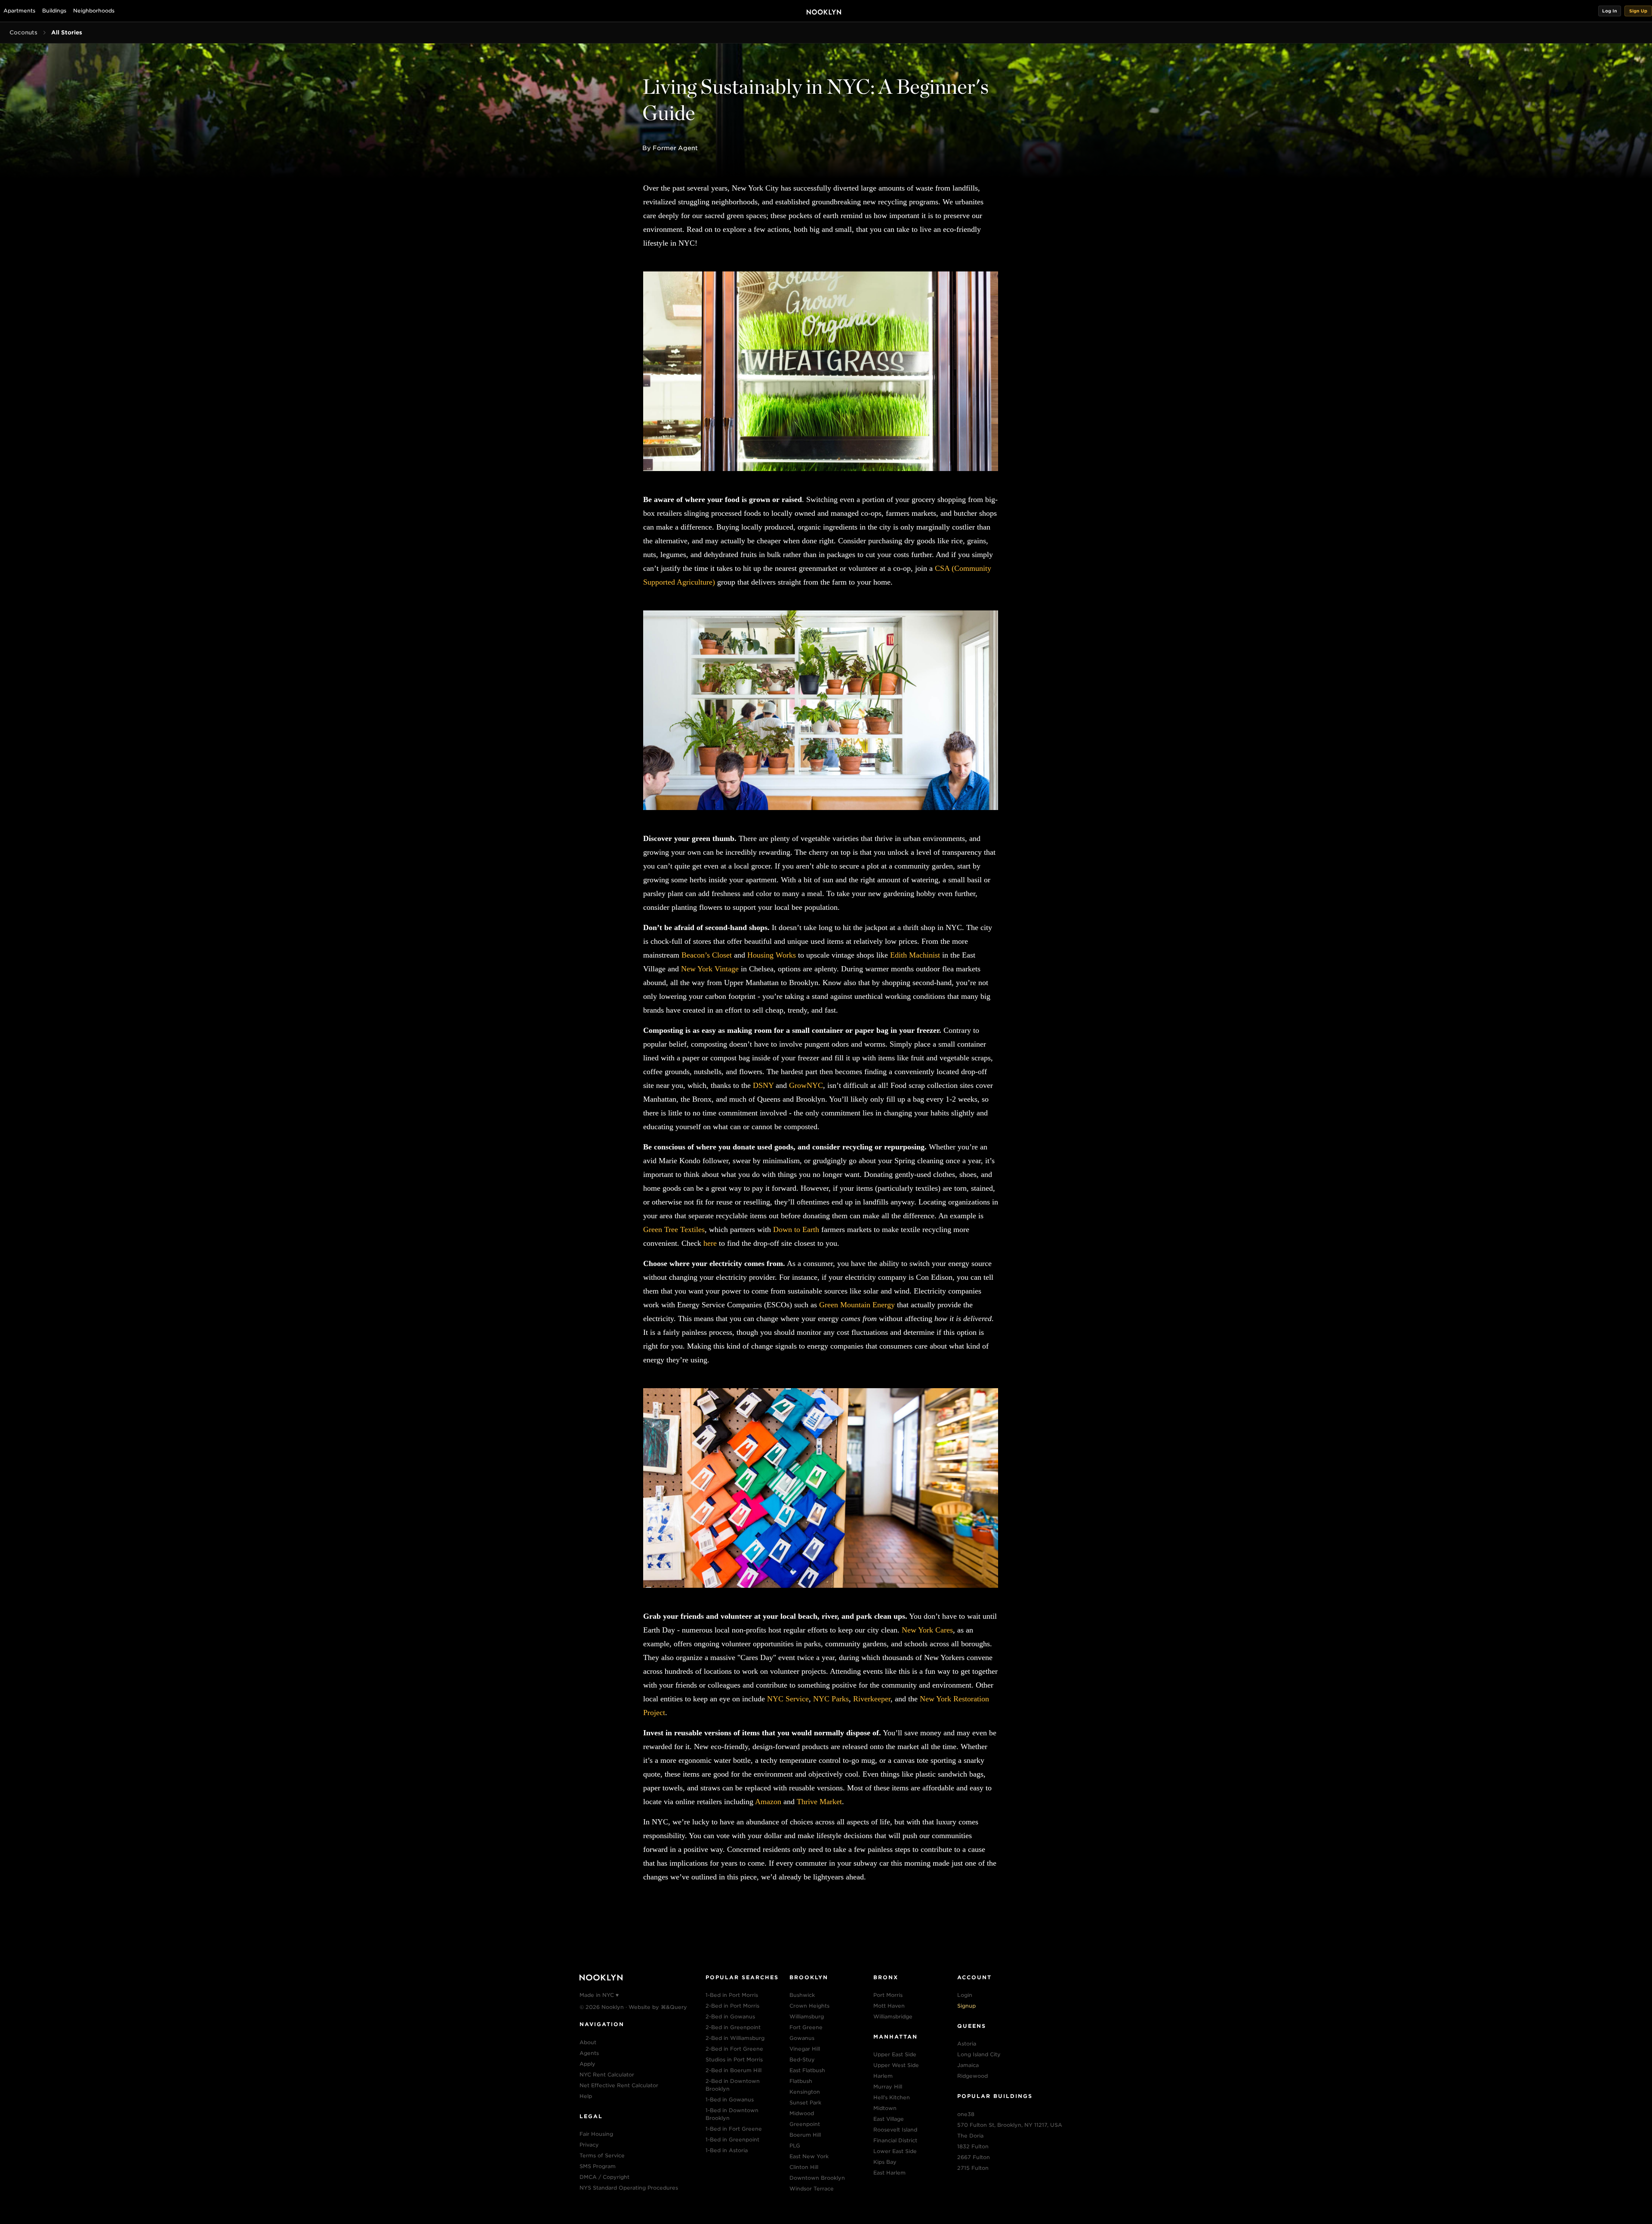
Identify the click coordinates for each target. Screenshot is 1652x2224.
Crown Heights (809, 2006)
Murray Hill (888, 2087)
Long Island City (979, 2054)
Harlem (883, 2076)
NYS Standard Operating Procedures (629, 2188)
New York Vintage (710, 969)
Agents (589, 2053)
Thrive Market (819, 1802)
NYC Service (788, 1699)
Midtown (885, 2108)
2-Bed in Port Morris (732, 2006)
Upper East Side (895, 2054)
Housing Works (772, 955)
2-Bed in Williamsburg (735, 2038)
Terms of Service (602, 2155)
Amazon (768, 1802)
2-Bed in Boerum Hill (734, 2070)
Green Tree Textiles (674, 1229)
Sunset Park (805, 2102)
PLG (795, 2145)
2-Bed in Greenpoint (733, 2027)
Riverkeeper (872, 1699)
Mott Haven (889, 2006)
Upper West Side (896, 2065)
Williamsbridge (893, 2016)
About (588, 2042)
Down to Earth (796, 1229)
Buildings (54, 11)
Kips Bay (885, 2162)
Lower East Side (895, 2151)
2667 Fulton (974, 2157)
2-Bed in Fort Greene (734, 2049)
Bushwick (802, 1995)
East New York (809, 2156)
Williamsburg (807, 2016)
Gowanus (802, 2038)
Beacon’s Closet (707, 955)
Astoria (967, 2044)
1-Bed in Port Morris (732, 1995)
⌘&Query (674, 2007)
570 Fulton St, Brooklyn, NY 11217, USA (1010, 2125)
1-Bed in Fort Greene (734, 2129)
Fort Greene (806, 2027)
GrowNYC (806, 1085)
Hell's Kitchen (892, 2097)
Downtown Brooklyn (817, 2178)
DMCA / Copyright (604, 2177)
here (710, 1243)
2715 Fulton (973, 2168)
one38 (966, 2114)
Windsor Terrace (812, 2189)
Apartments (19, 11)
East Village (889, 2119)
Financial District (895, 2140)
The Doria (970, 2136)
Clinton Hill (804, 2167)
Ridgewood (972, 2076)
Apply (587, 2064)
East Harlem (889, 2173)
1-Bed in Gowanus (730, 2099)
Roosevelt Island (895, 2130)
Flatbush (801, 2081)
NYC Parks (831, 1699)
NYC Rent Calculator (607, 2075)
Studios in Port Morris (734, 2059)
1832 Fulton (973, 2146)
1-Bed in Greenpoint (732, 2139)
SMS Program (598, 2166)
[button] (1610, 11)
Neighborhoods (94, 11)
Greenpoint (805, 2124)
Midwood (802, 2113)
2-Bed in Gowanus (730, 2016)
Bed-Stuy (802, 2059)
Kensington (805, 2092)
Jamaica (968, 2065)
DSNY (763, 1085)
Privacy (589, 2145)
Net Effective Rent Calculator (619, 2085)
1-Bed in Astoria (727, 2150)
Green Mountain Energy (857, 1305)
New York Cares (927, 1630)
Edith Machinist (915, 955)
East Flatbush (807, 2070)
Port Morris (888, 1995)
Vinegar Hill (805, 2049)
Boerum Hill (805, 2135)
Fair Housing (596, 2134)
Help (586, 2096)
